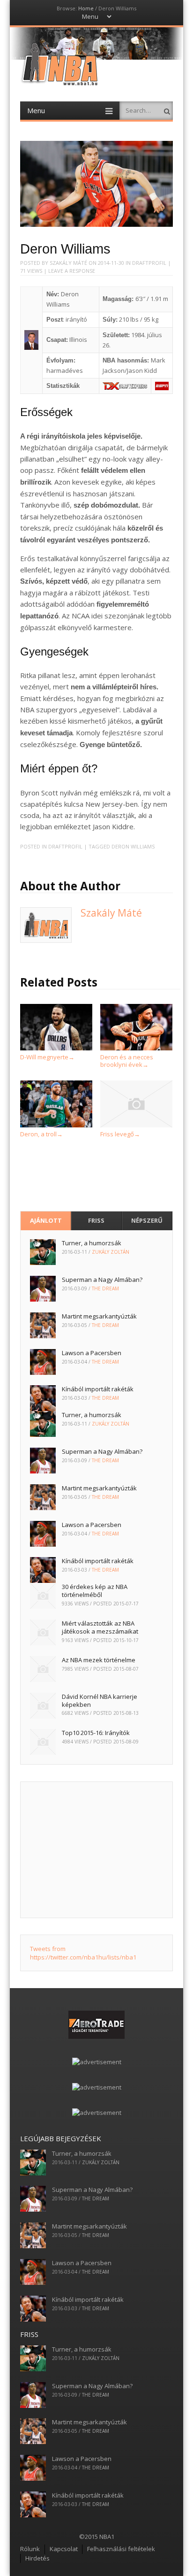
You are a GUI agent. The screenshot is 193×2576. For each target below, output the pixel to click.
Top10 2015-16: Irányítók (96, 1733)
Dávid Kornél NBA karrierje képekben (100, 1701)
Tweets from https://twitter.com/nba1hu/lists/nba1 (83, 1953)
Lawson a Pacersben (92, 1353)
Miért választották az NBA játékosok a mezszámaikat (100, 1627)
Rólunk (30, 2549)
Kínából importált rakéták (98, 1389)
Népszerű (147, 1220)
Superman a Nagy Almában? (102, 1280)
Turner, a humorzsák (92, 1243)
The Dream (105, 1288)
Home (86, 8)
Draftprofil (149, 263)
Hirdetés (37, 2558)
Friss (96, 1220)
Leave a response (72, 271)
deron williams (133, 846)
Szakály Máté (68, 263)
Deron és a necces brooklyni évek (127, 1060)
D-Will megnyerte (47, 1057)
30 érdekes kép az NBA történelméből (95, 1591)
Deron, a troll (41, 1134)
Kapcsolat (64, 2549)
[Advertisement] (97, 1850)
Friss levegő (120, 1134)
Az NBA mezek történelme (99, 1660)
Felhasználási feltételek (121, 2549)
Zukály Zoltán (111, 1252)
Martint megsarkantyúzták (99, 1316)
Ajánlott (46, 1220)
